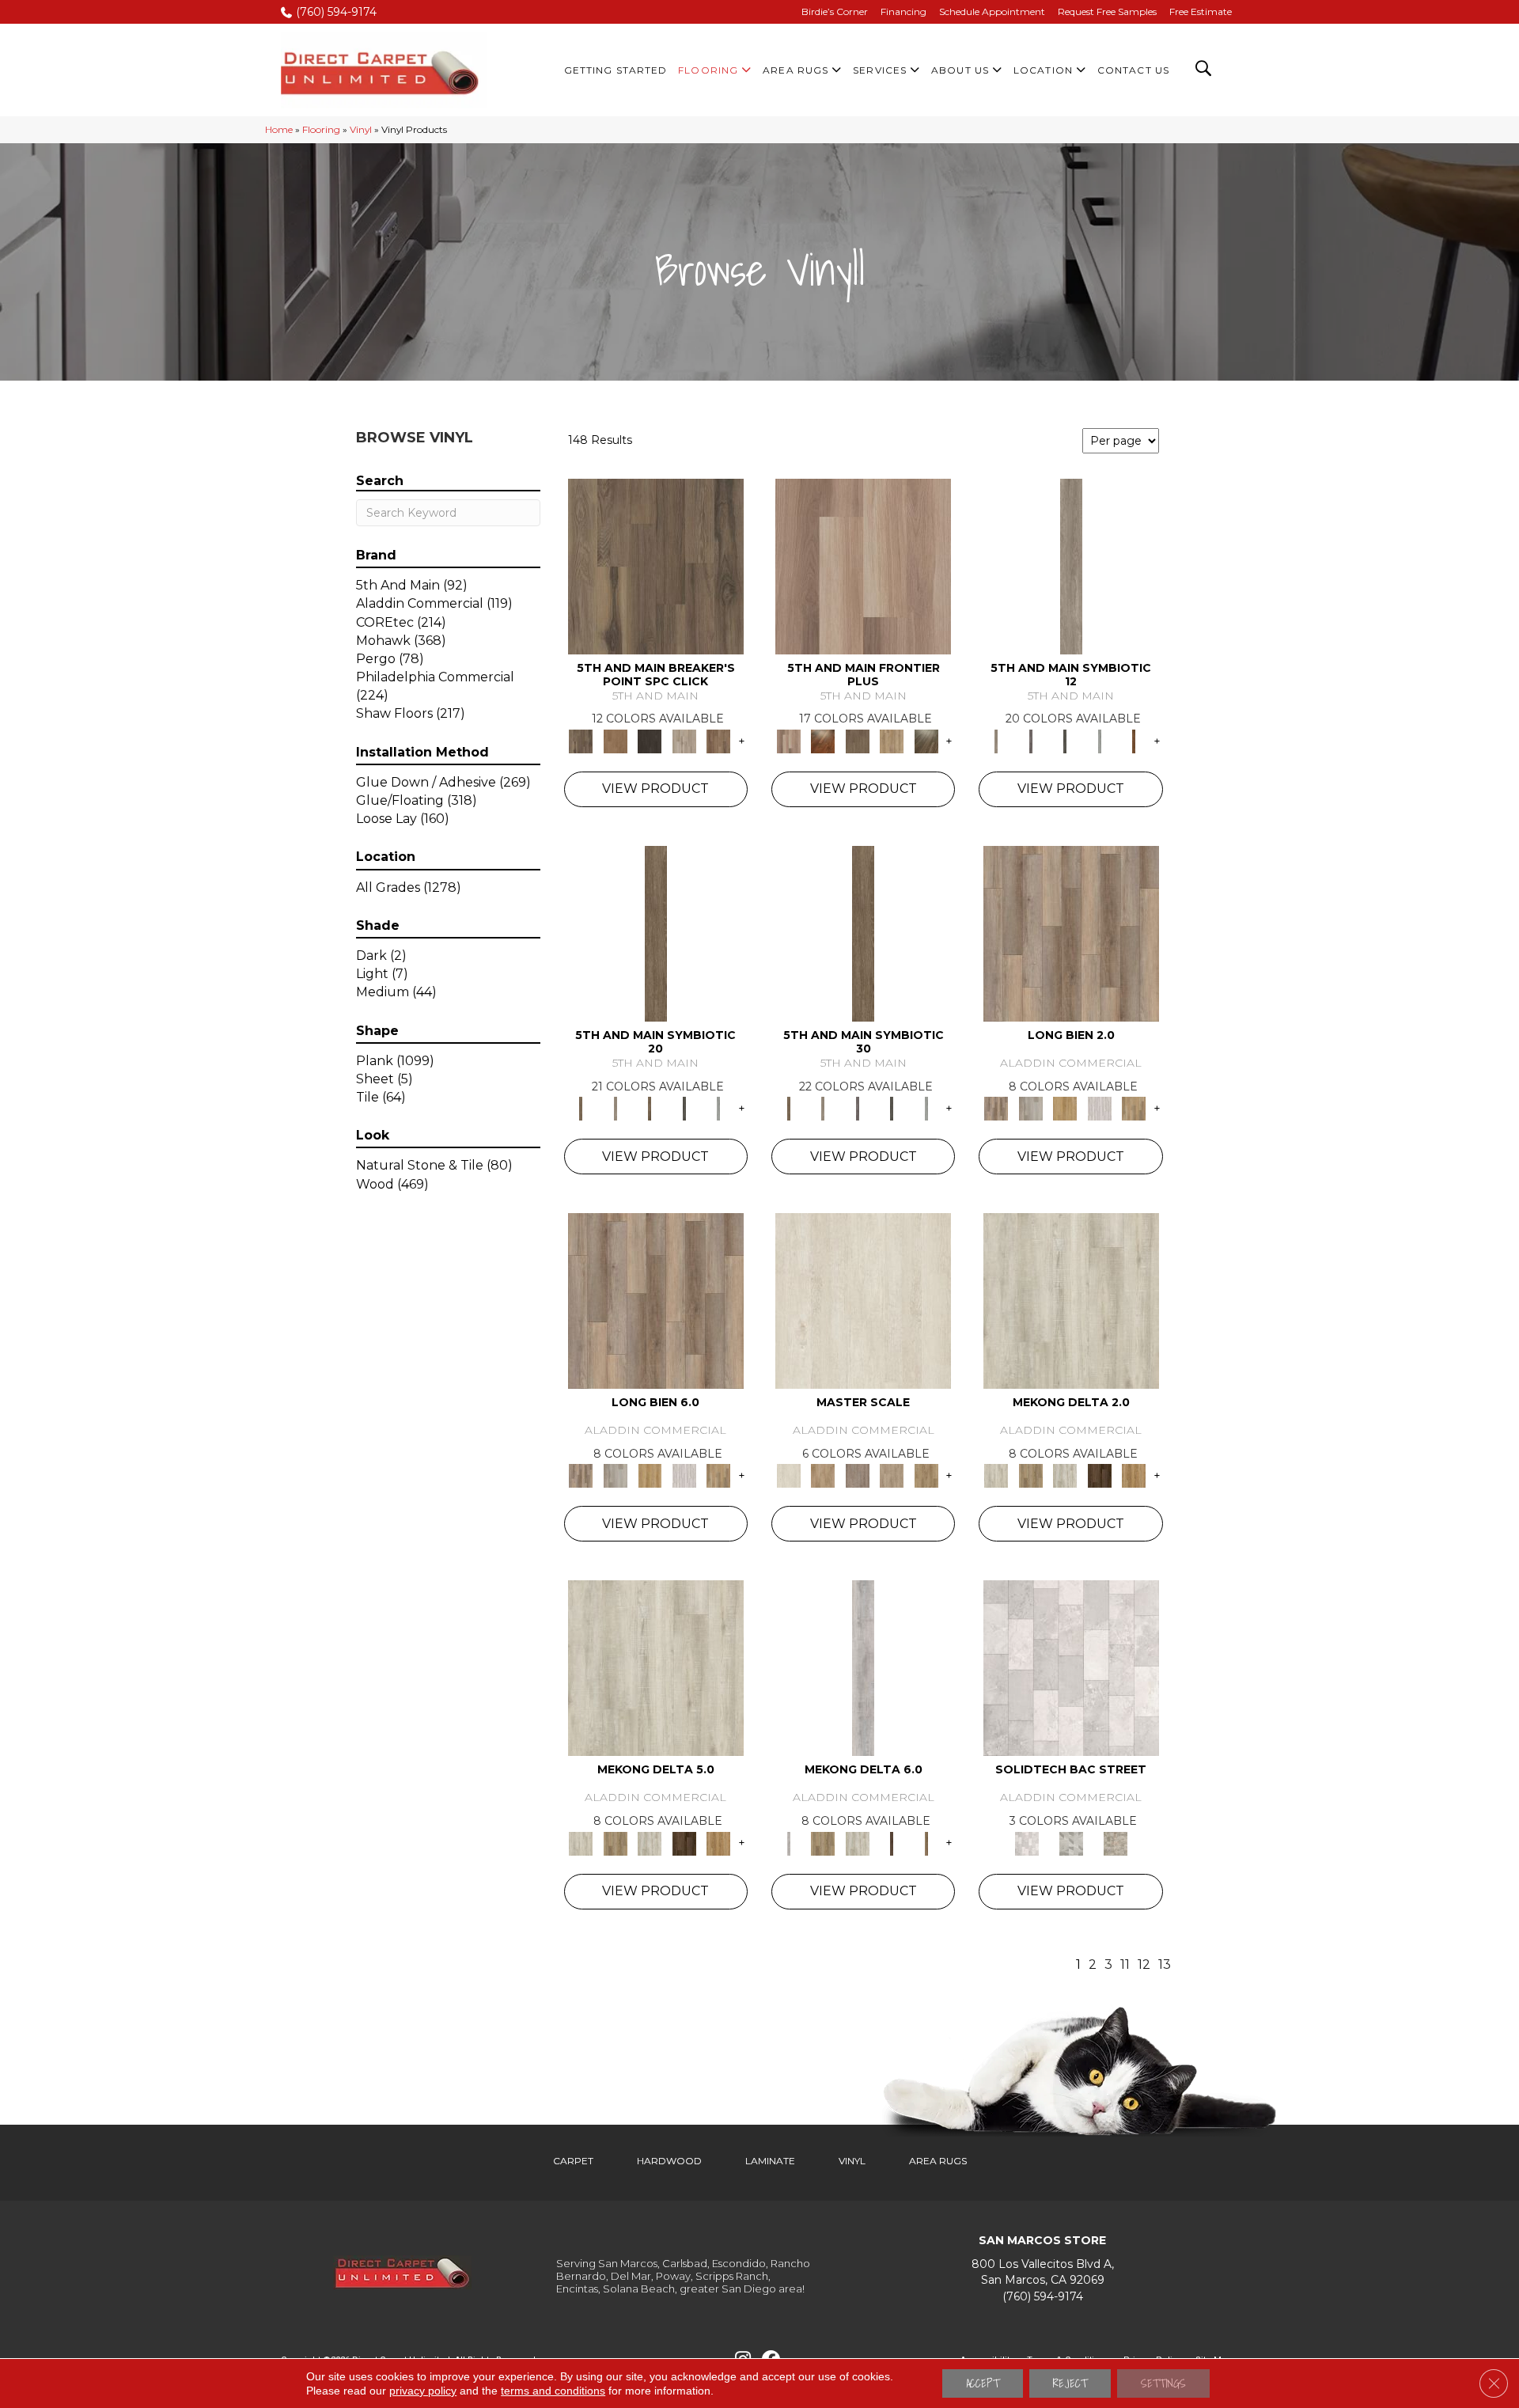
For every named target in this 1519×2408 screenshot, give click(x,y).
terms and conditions (553, 2391)
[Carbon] (1065, 740)
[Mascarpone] (1100, 1108)
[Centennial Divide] (892, 740)
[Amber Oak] (822, 740)
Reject (1070, 2383)
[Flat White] (863, 1300)
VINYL (852, 2161)
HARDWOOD (669, 2161)
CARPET (573, 2161)
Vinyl (361, 129)
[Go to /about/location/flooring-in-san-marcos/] (1042, 2272)
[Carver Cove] (892, 1475)
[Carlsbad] (1065, 1108)
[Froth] (1071, 932)
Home (279, 129)
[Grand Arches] (615, 740)
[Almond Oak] (863, 565)
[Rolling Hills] (926, 1475)
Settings (1163, 2383)
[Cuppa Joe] (1100, 1475)
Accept (983, 2383)
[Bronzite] (1030, 740)
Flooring (321, 129)
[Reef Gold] (1134, 1475)
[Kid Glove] (1071, 1300)
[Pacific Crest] (718, 740)
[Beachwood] (1071, 565)
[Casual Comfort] (858, 740)
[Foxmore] (822, 1475)
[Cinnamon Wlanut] (926, 740)
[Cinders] (1100, 740)
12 (1144, 1964)
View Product (655, 789)
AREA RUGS (938, 2161)
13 (1165, 1964)
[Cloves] (1134, 740)
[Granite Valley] (1030, 1108)
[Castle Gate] (1116, 1842)
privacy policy (423, 2391)
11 (1125, 1964)
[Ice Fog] (1071, 1667)
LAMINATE (770, 2161)
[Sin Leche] (858, 1475)
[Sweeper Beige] (1030, 1475)
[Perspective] (1071, 1842)
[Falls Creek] (656, 565)
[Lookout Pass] (684, 740)
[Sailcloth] (1065, 1475)
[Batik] (656, 932)
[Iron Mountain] (650, 740)
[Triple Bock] (1134, 1108)
